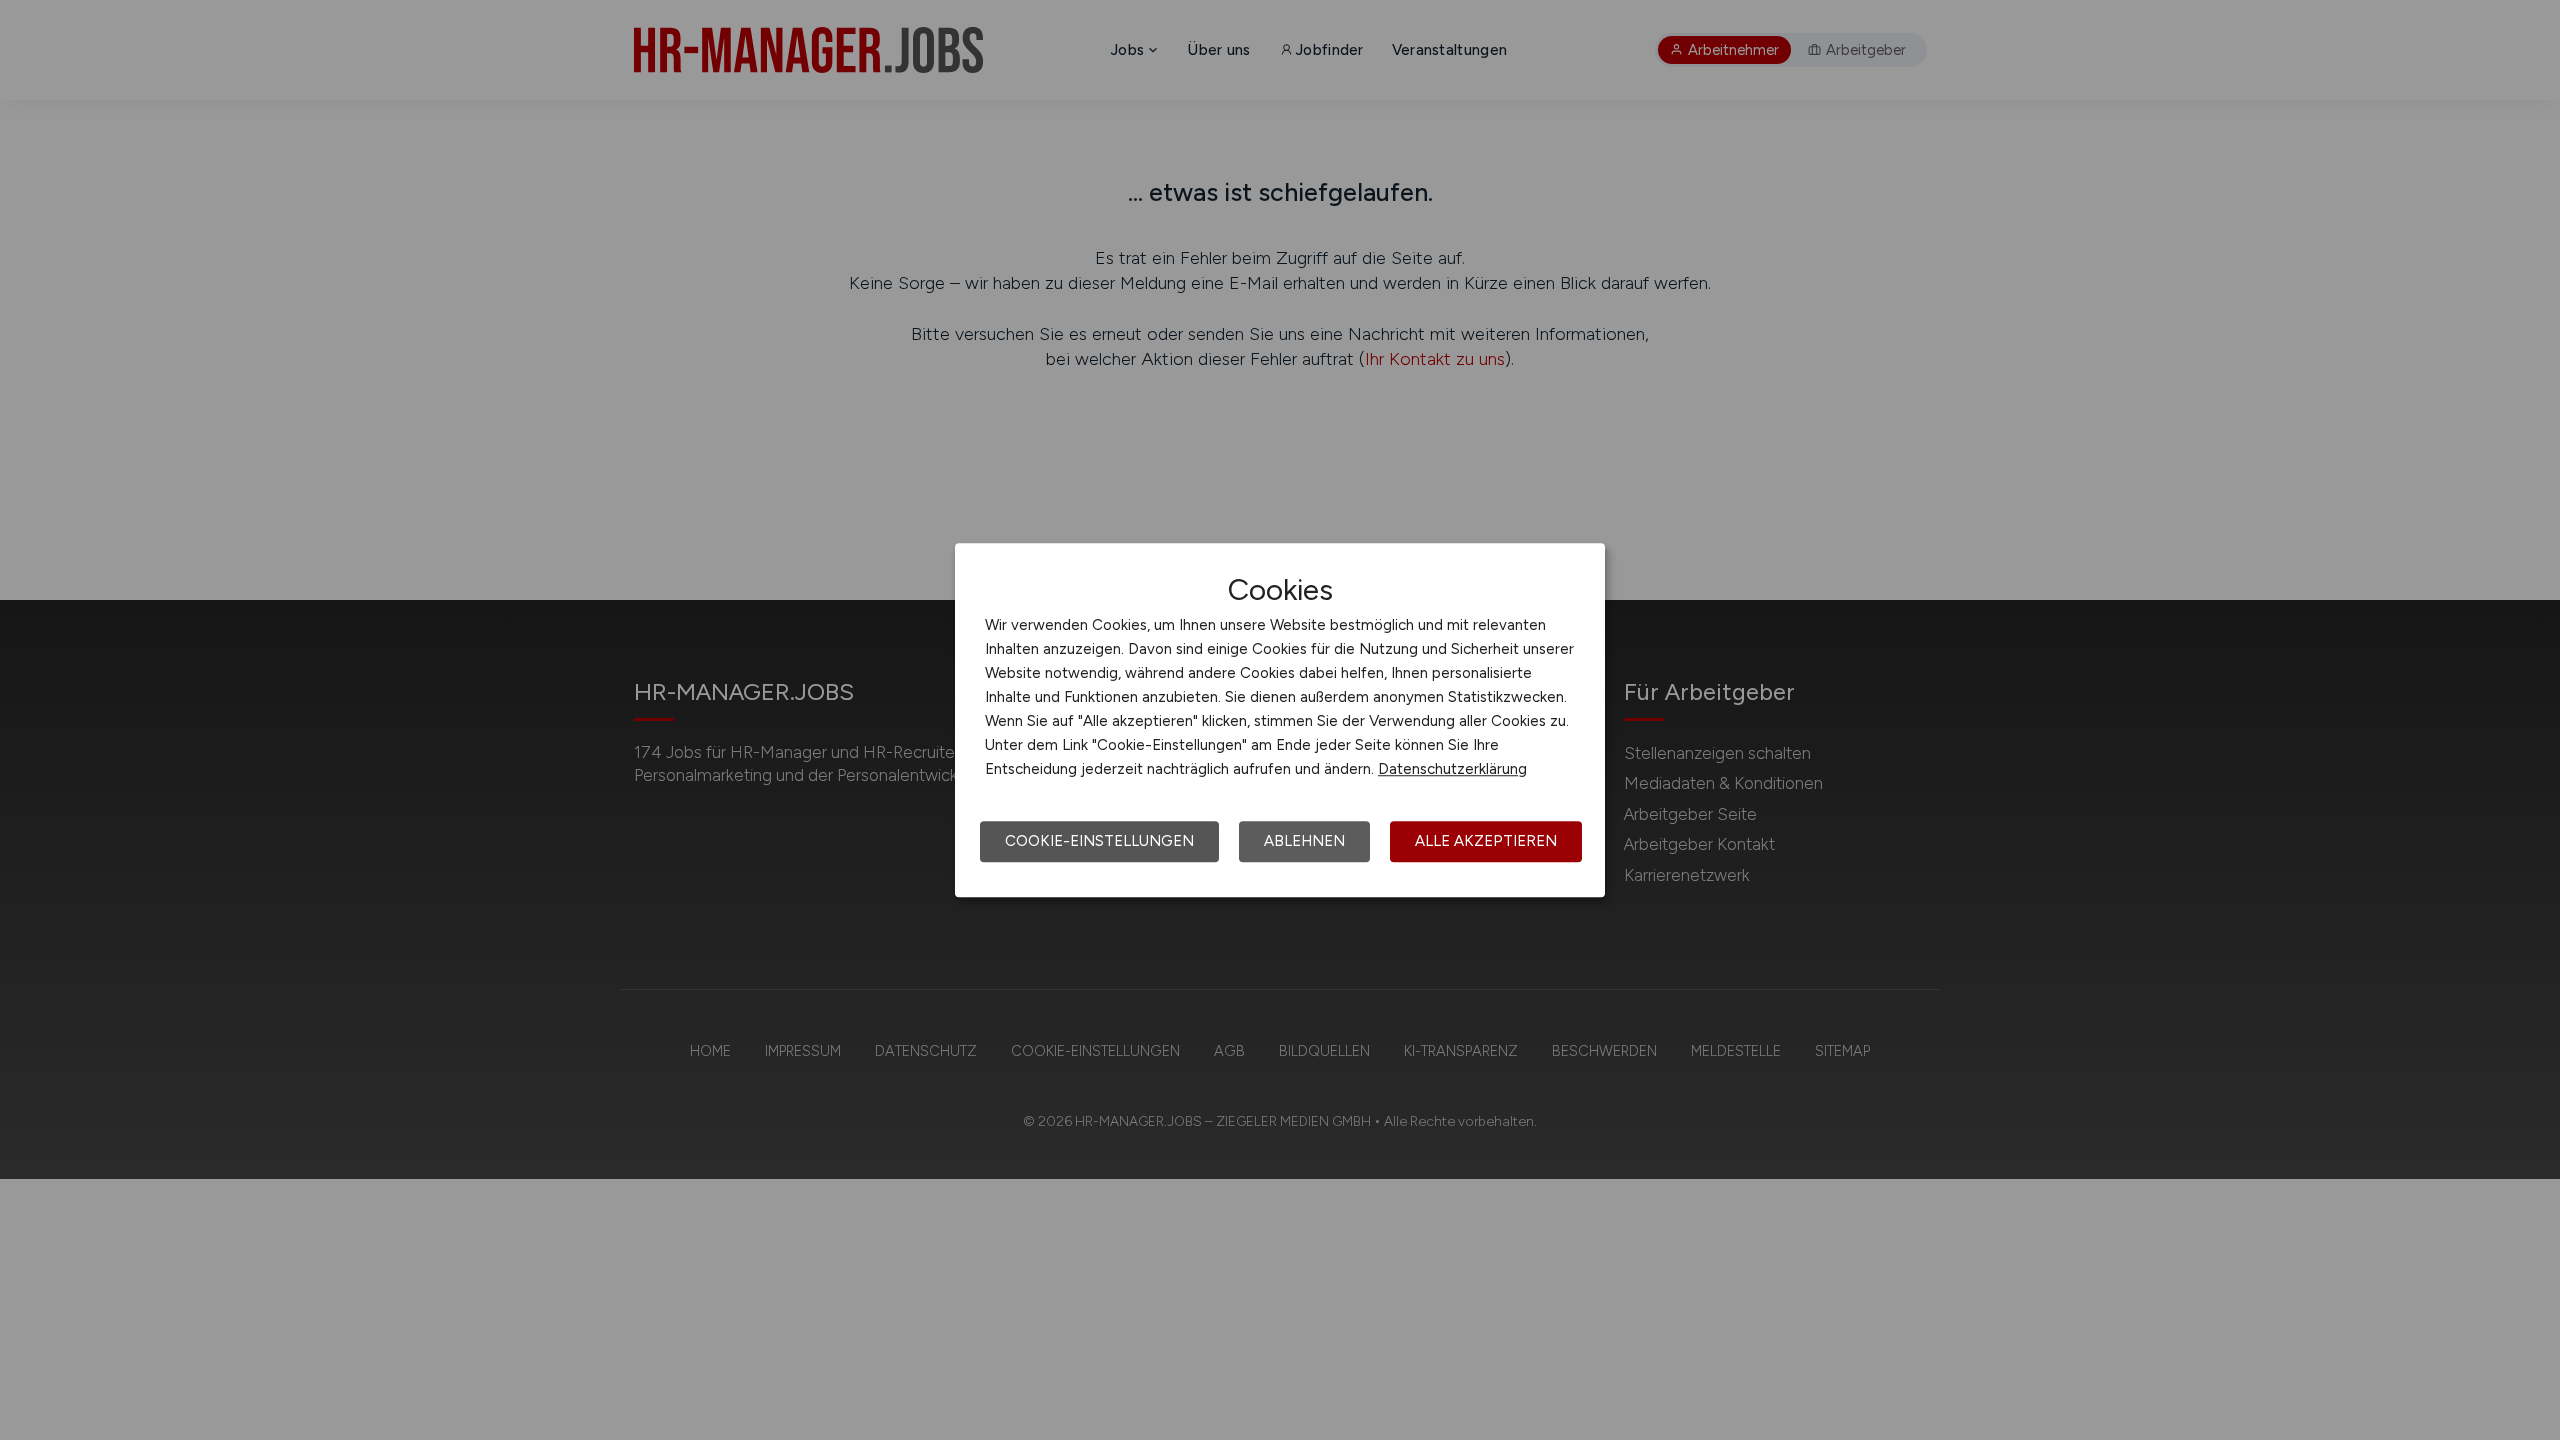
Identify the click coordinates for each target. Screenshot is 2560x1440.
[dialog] (1280, 720)
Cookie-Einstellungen (1099, 841)
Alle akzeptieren (1486, 841)
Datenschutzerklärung (1452, 769)
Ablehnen (1304, 841)
